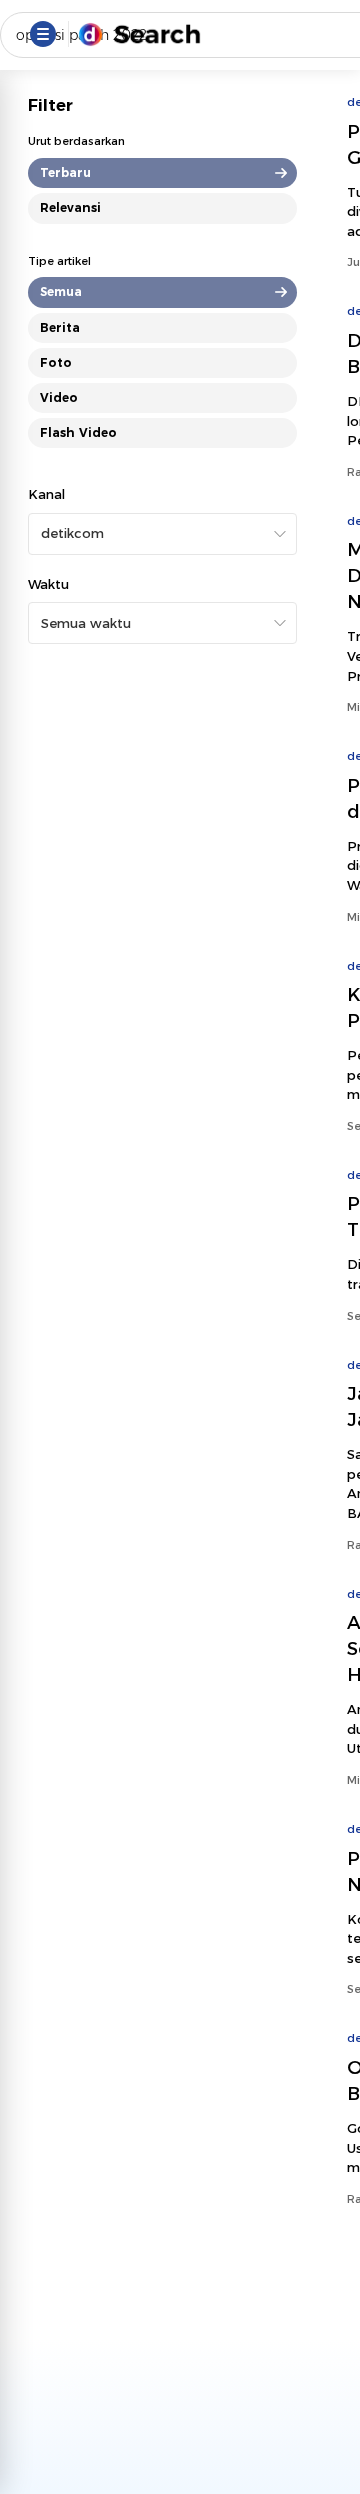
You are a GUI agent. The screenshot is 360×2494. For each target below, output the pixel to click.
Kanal (46, 494)
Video (59, 397)
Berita (60, 327)
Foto (56, 362)
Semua (61, 291)
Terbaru (65, 172)
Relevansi (70, 207)
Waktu (48, 584)
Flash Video (78, 432)
